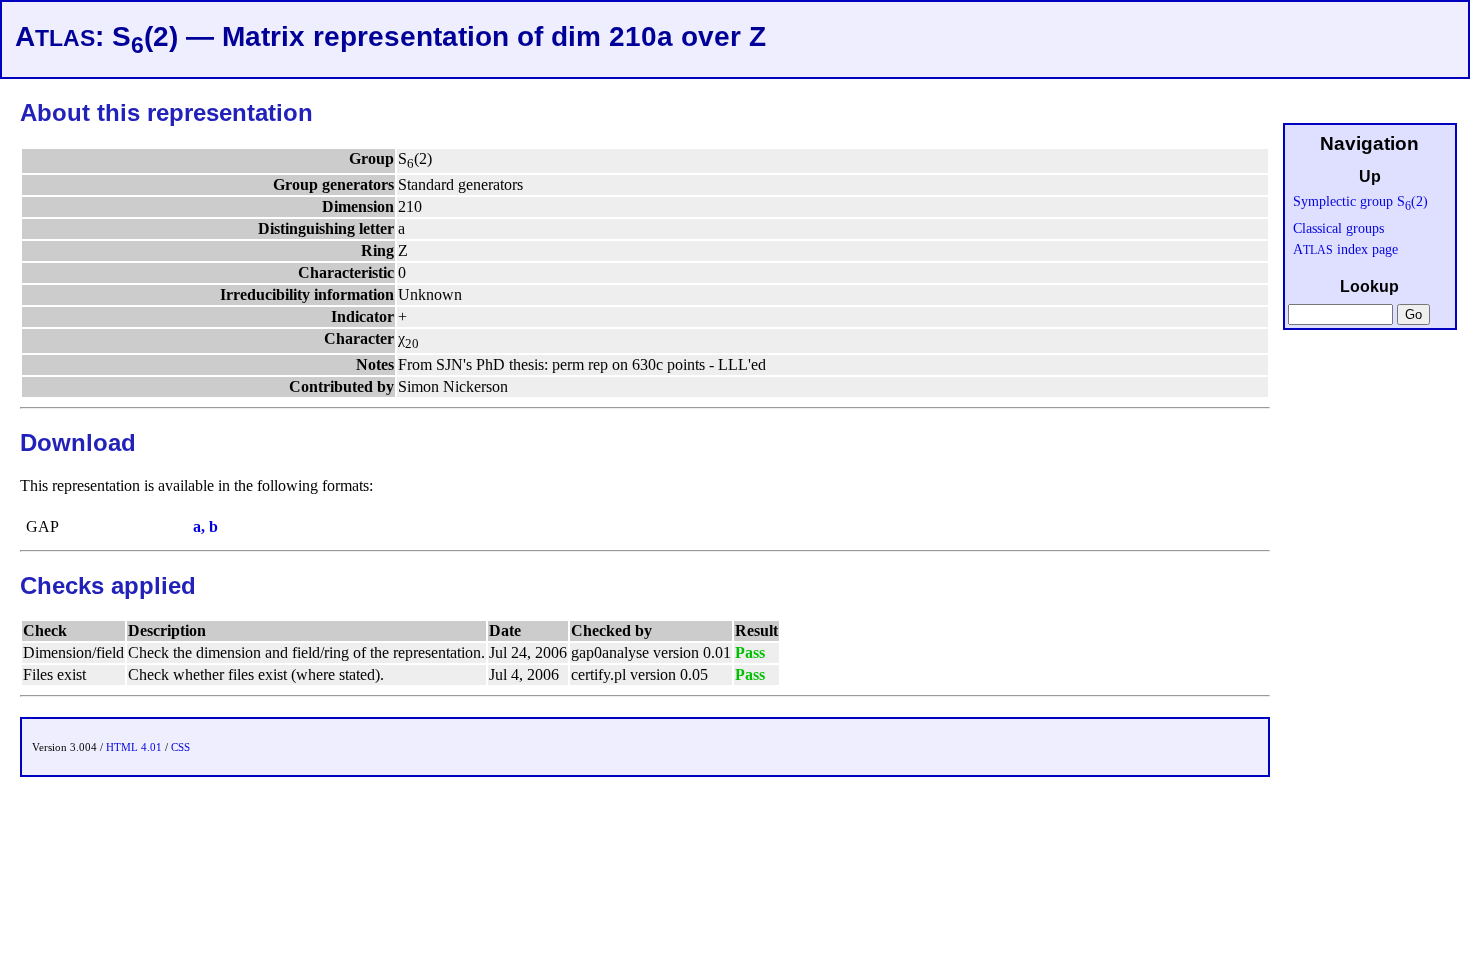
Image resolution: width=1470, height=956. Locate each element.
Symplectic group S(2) (1360, 201)
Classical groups (1338, 228)
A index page (1345, 249)
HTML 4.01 (134, 747)
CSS (180, 747)
